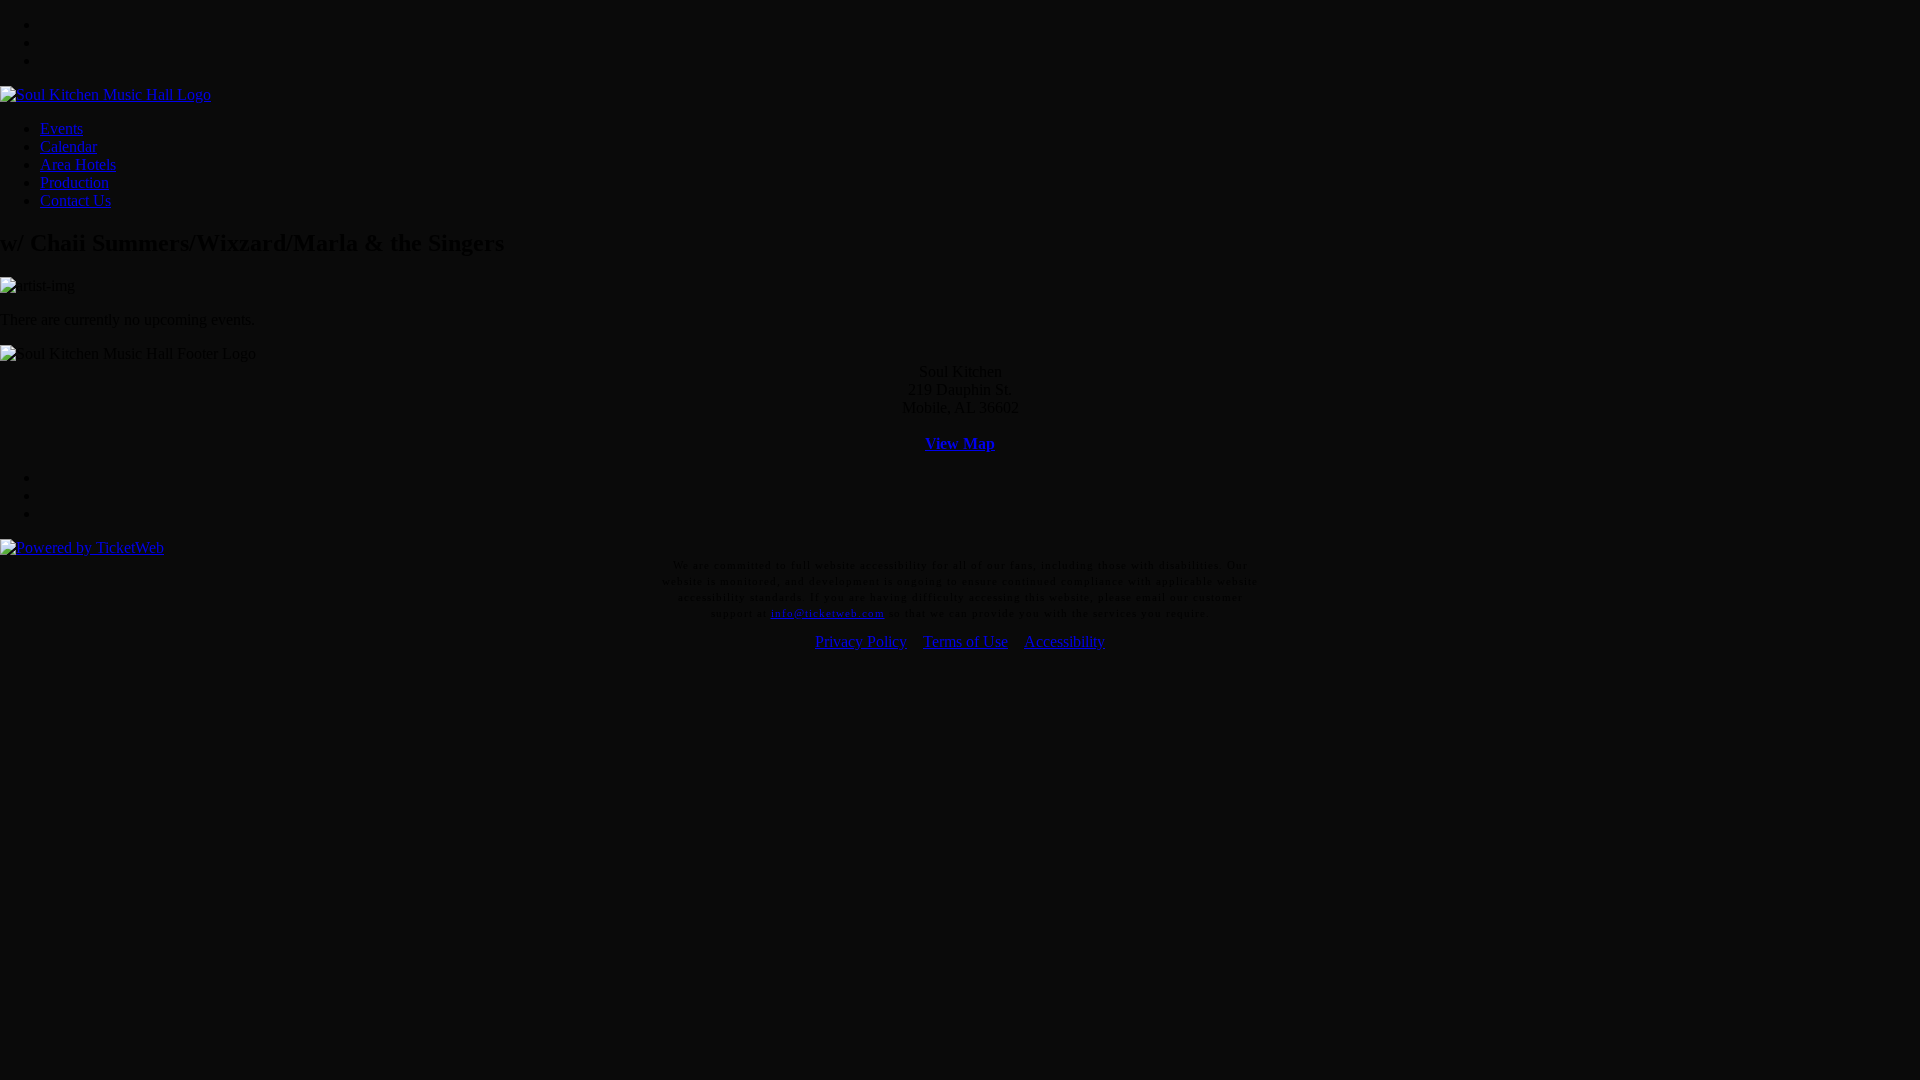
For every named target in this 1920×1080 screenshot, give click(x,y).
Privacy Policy (861, 641)
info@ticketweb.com (828, 613)
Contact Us (75, 200)
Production (74, 182)
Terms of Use (965, 641)
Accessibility (1064, 641)
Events (61, 128)
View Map (960, 443)
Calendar (68, 146)
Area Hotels (78, 164)
